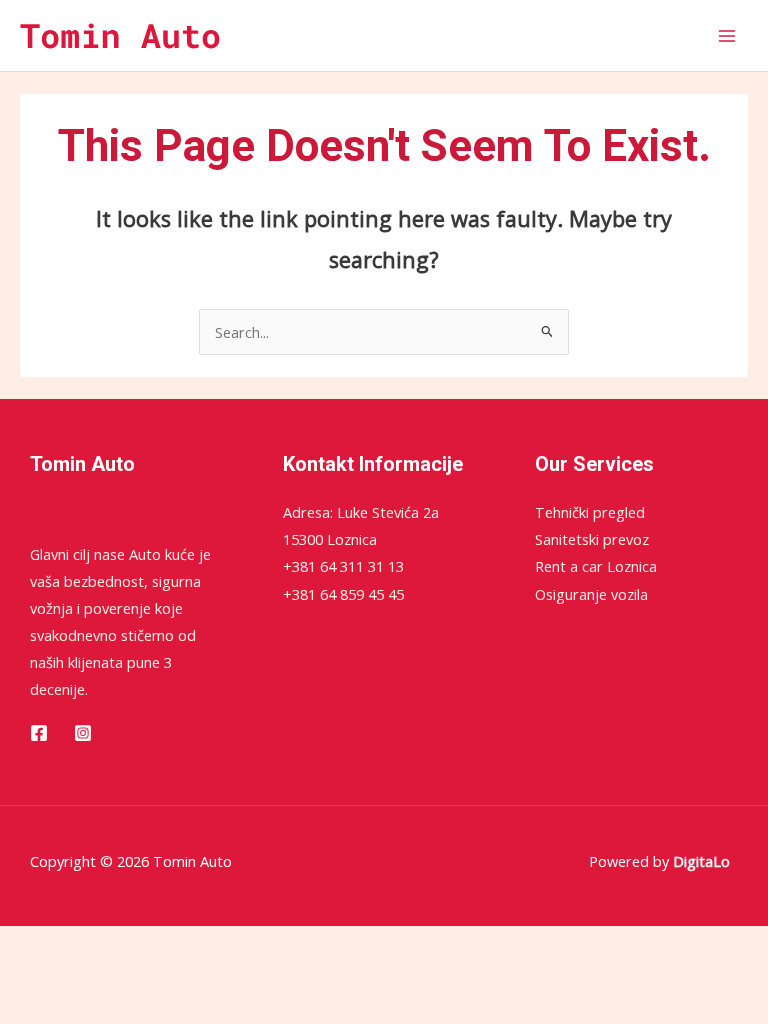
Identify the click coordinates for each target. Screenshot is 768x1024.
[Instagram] (83, 733)
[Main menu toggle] (727, 36)
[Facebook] (39, 733)
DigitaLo (701, 861)
